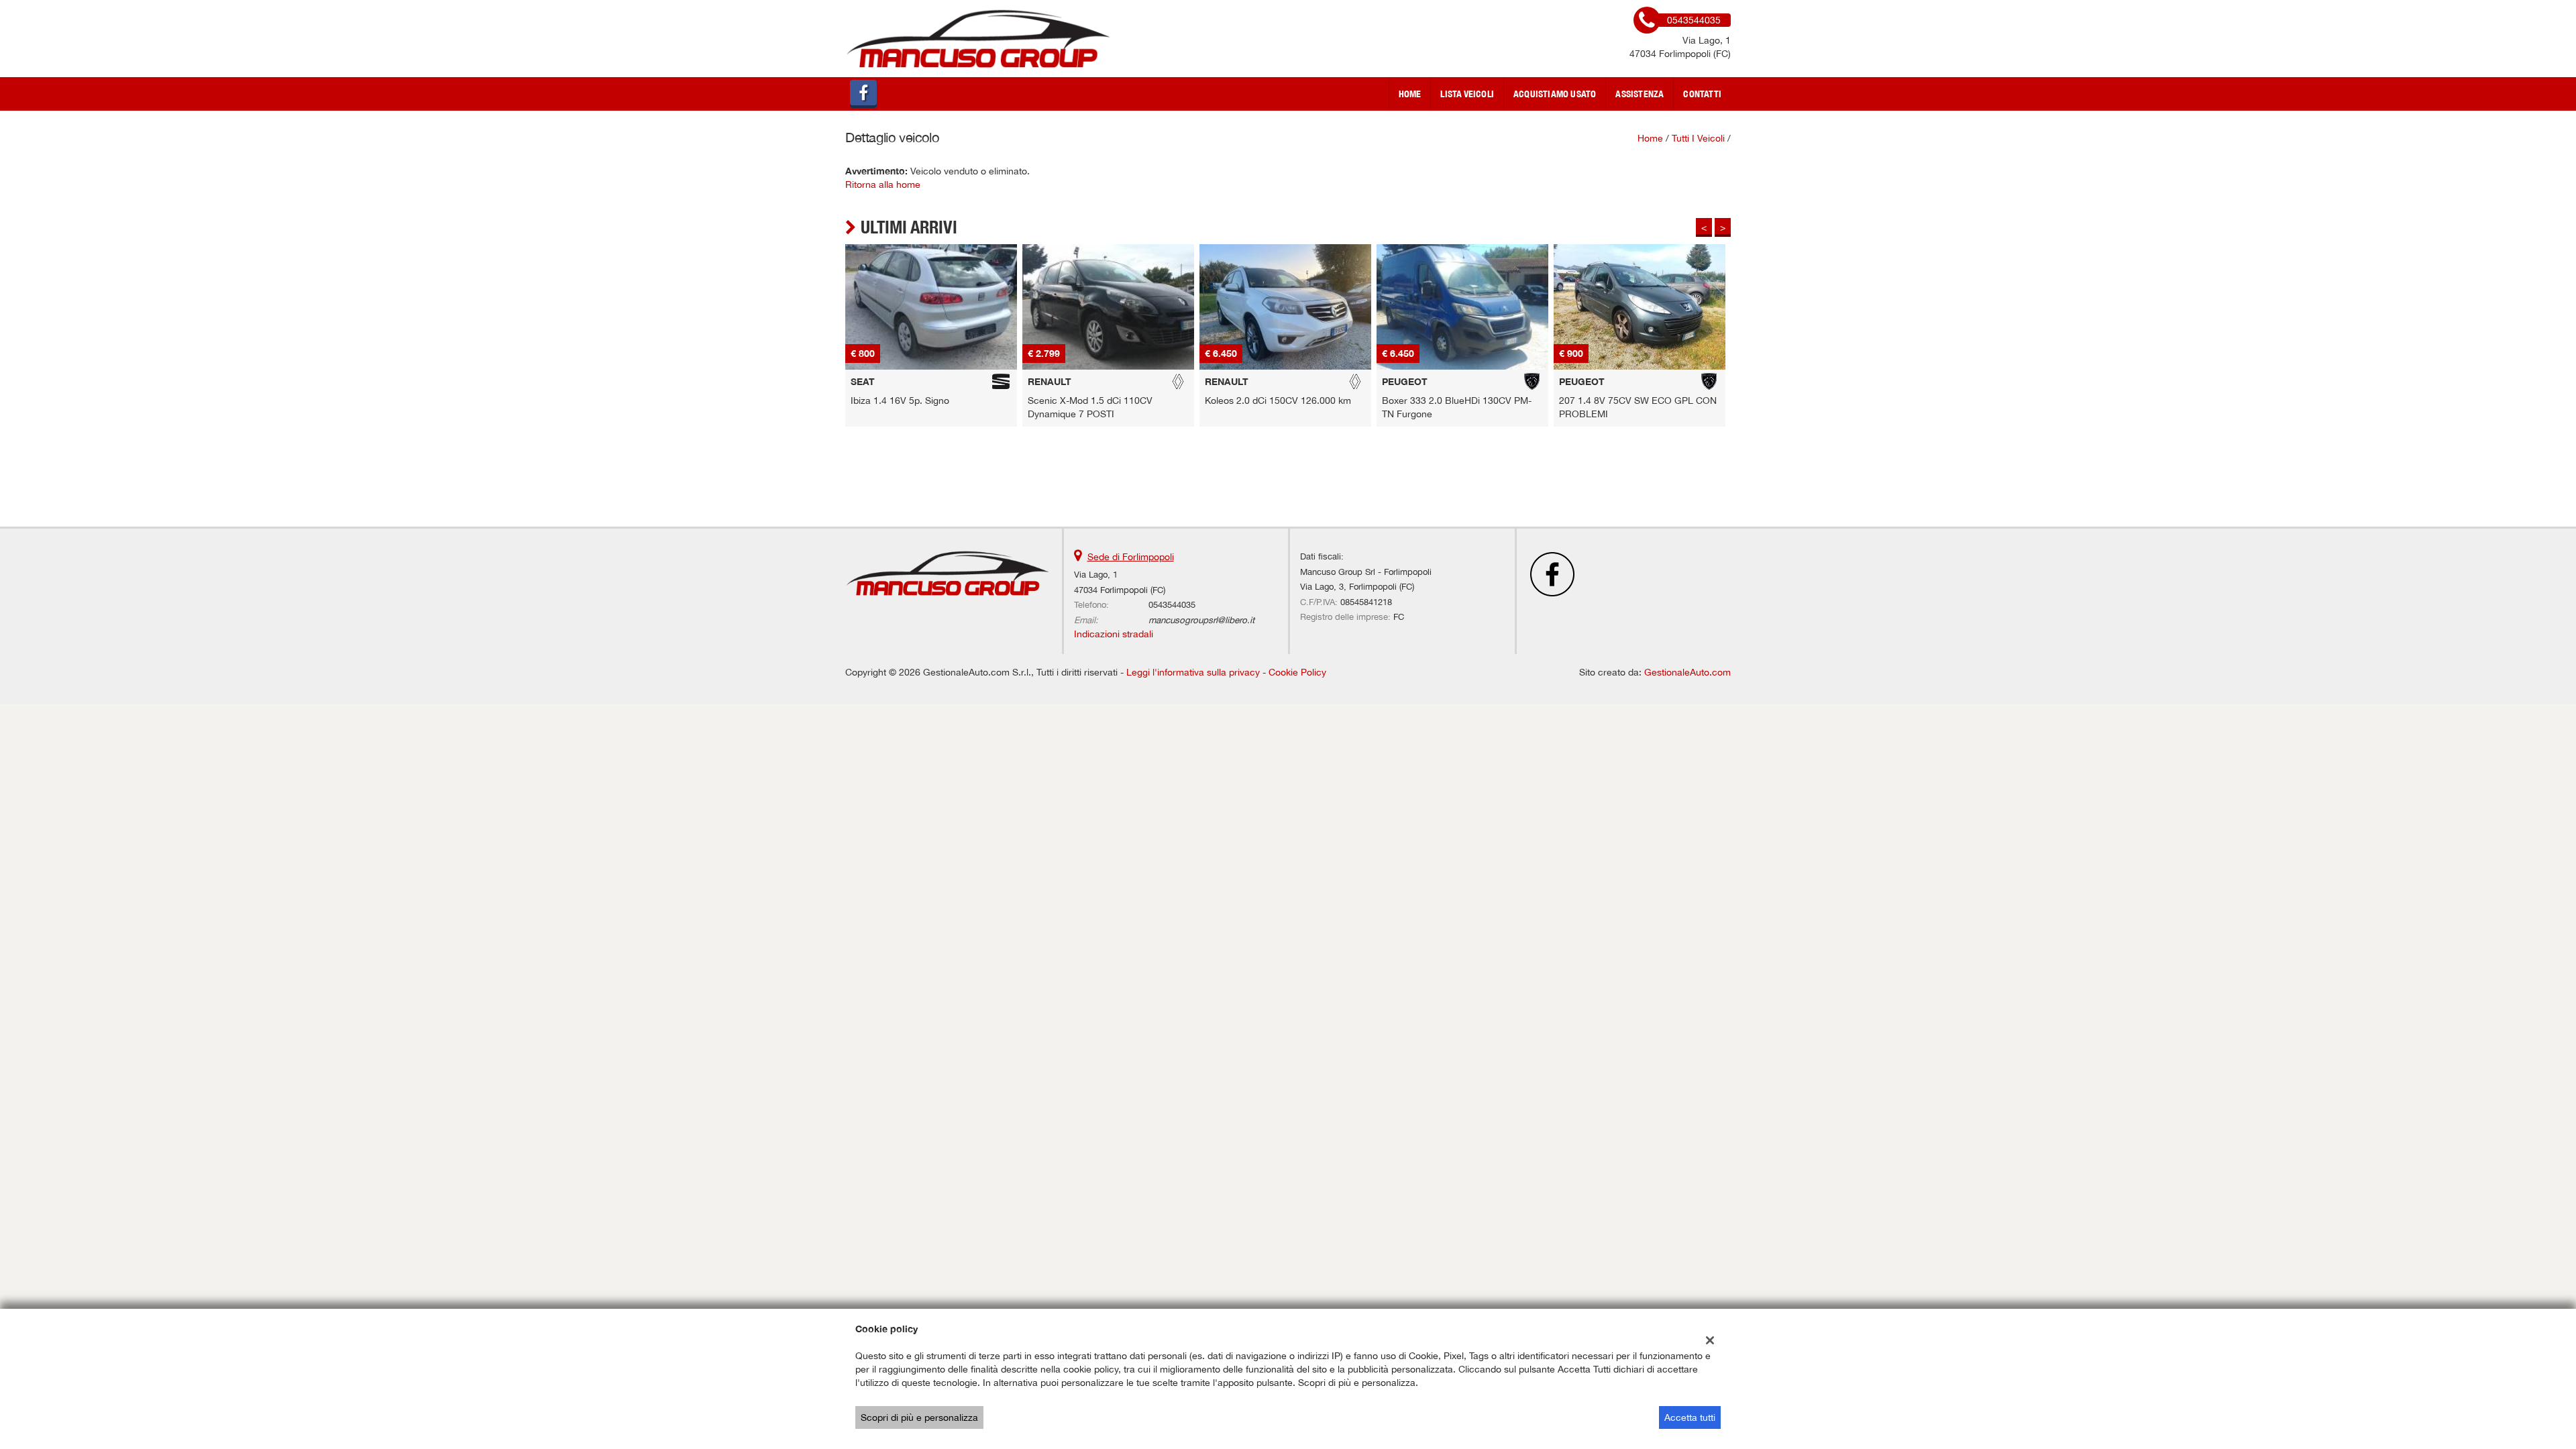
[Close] (1566, 576)
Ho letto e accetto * (1394, 761)
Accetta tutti (1690, 1417)
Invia (1428, 821)
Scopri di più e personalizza (919, 1417)
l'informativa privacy (1431, 761)
